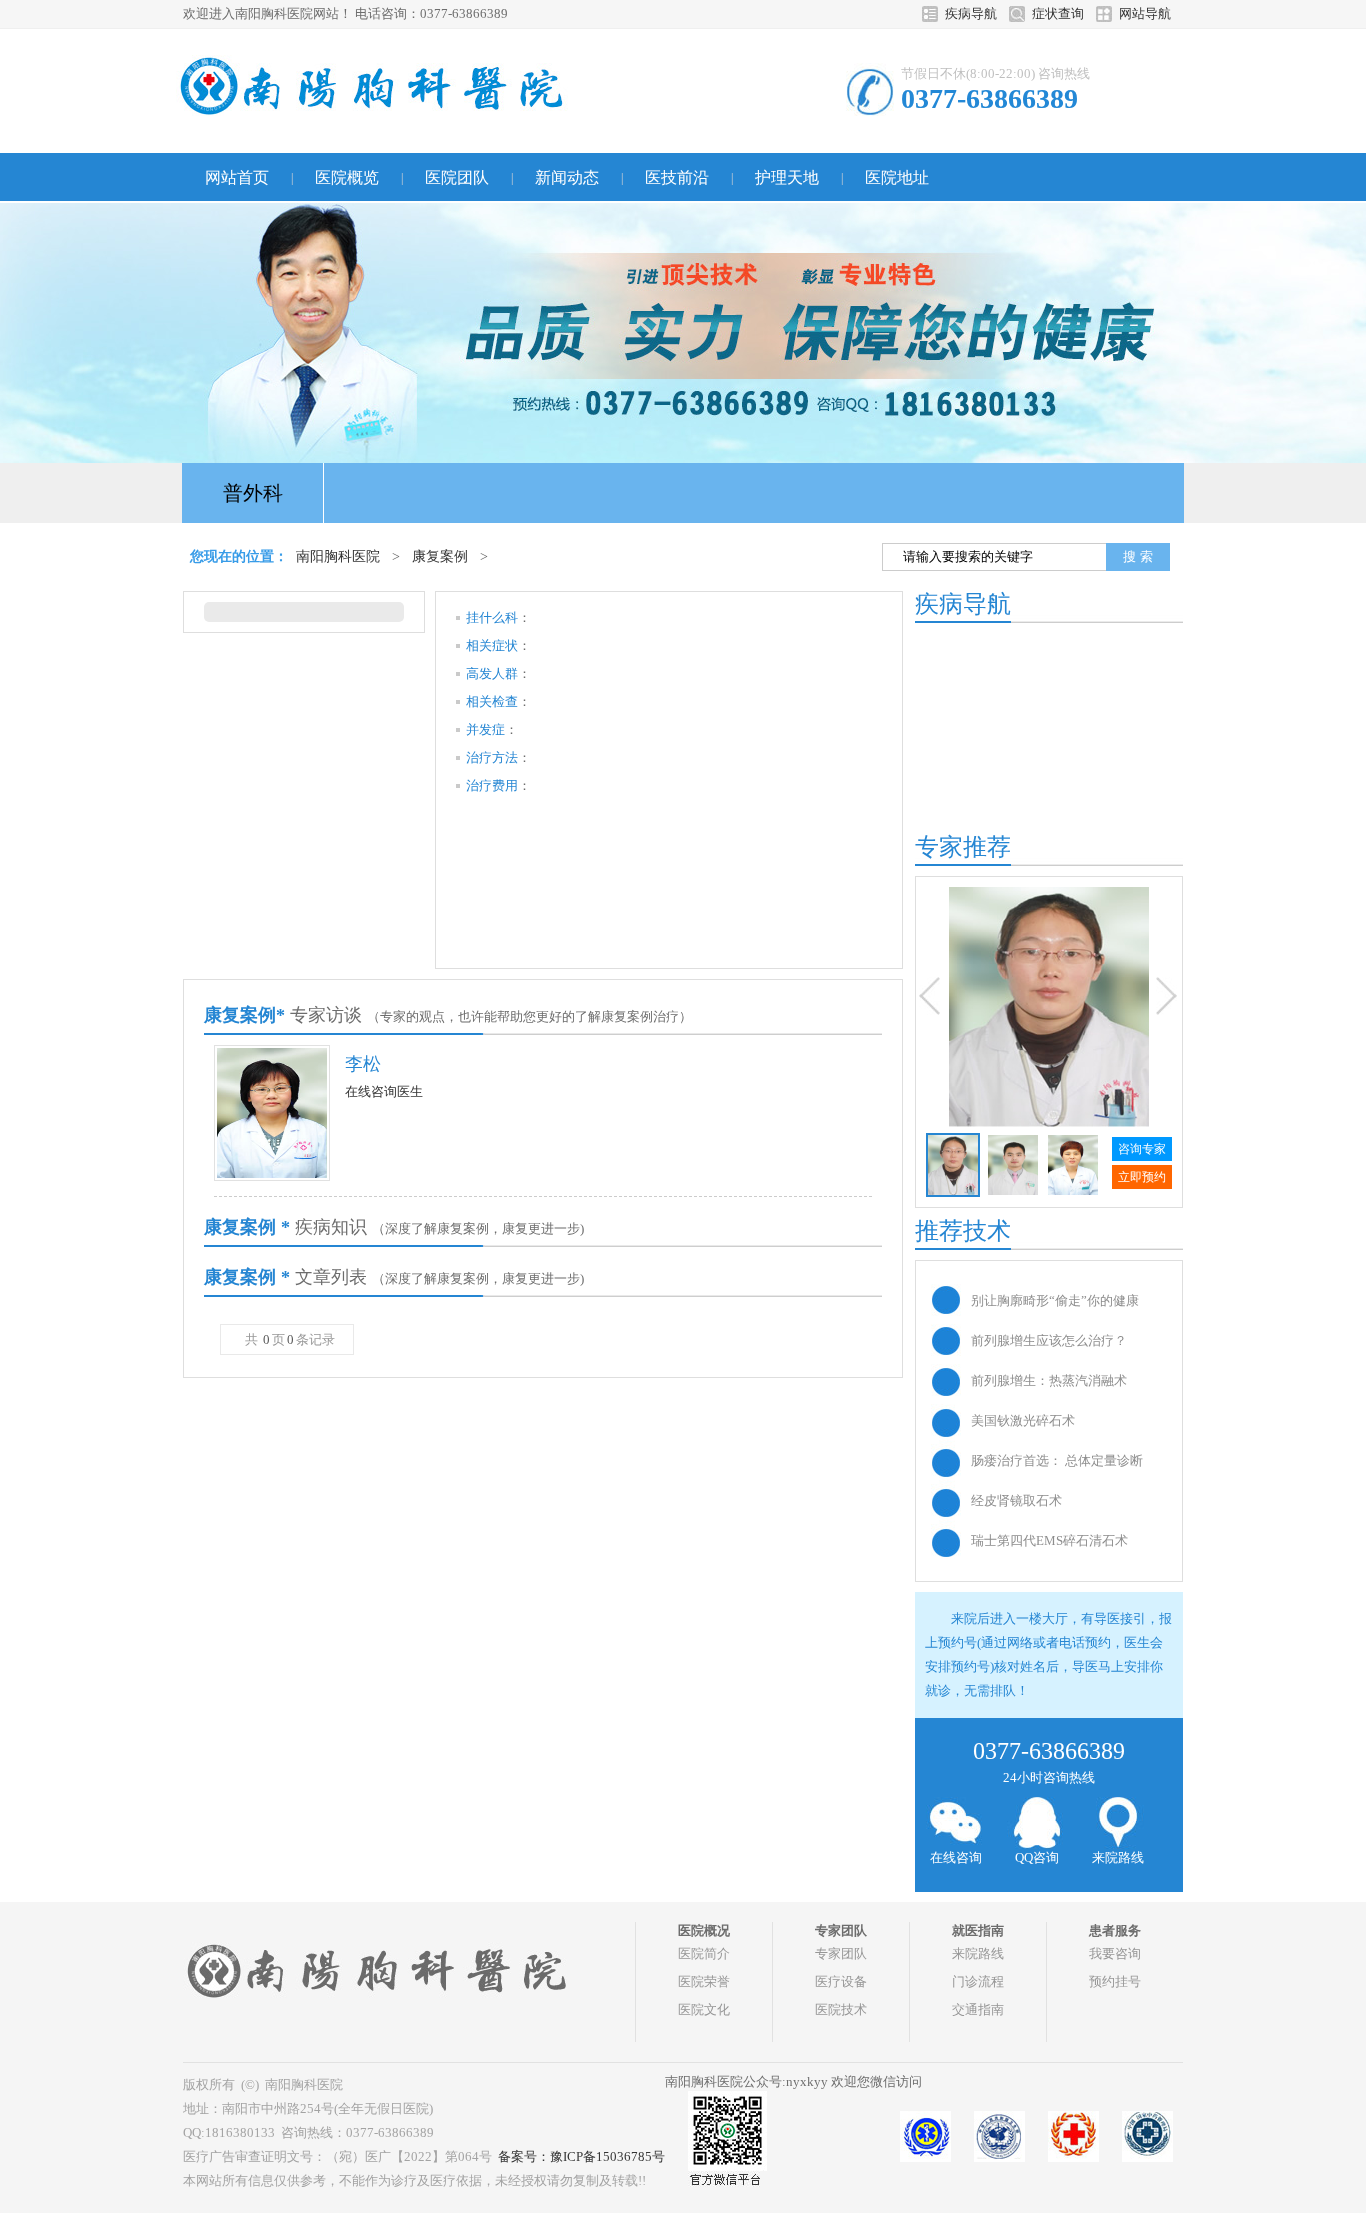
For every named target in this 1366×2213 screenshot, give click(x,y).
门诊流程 (978, 1981)
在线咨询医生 (384, 1091)
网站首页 (237, 177)
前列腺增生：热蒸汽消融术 (1049, 1380)
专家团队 (841, 1953)
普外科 (253, 493)
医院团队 (457, 177)
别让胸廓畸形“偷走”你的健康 (1055, 1300)
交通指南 (978, 2009)
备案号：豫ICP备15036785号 (581, 2156)
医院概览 (347, 177)
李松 (363, 1064)
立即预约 (1142, 1177)
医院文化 (704, 2009)
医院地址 (897, 177)
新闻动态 (567, 177)
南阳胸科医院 (338, 556)
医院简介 (704, 1953)
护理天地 (787, 177)
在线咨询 (956, 1857)
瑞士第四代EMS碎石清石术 (1049, 1540)
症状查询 (1058, 13)
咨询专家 (1142, 1149)
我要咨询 (1115, 1953)
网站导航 (1145, 13)
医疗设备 (841, 1981)
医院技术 (841, 2009)
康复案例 (440, 556)
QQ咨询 (1037, 1857)
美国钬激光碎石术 (1023, 1420)
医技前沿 (677, 177)
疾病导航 (971, 13)
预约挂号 (1115, 1981)
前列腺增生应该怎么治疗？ (1049, 1340)
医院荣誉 (704, 1981)
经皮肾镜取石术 (1016, 1500)
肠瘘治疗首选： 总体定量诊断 (1057, 1460)
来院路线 (1118, 1857)
